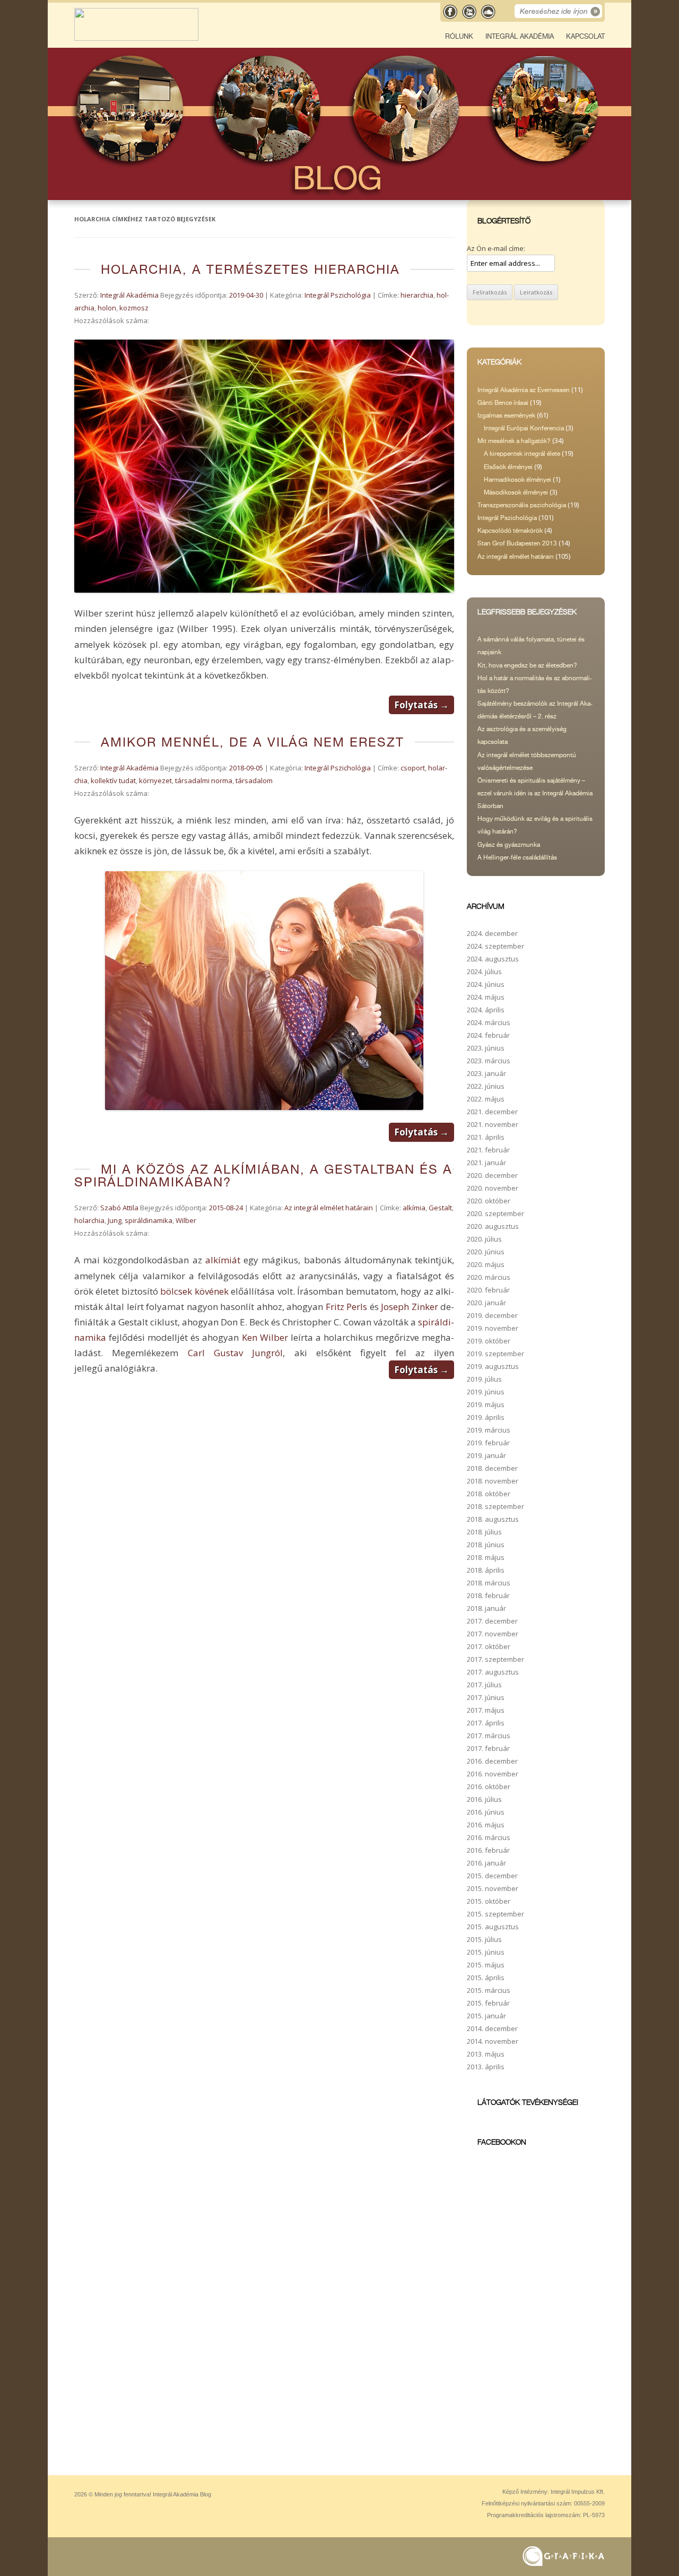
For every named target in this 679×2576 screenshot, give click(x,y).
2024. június (486, 984)
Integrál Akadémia (520, 36)
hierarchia (417, 295)
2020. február (488, 1290)
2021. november (493, 1124)
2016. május (486, 1825)
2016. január (486, 1863)
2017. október (489, 1646)
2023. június (486, 1048)
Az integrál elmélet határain (329, 1208)
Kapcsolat (585, 36)
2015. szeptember (495, 1914)
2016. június (486, 1812)
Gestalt (440, 1208)
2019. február (488, 1443)
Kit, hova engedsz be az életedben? (527, 665)
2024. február (488, 1035)
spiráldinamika (149, 1220)
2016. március (489, 1837)
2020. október (489, 1201)
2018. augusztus (493, 1519)
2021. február (488, 1150)
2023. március (489, 1061)
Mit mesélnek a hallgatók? (514, 441)
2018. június (486, 1545)
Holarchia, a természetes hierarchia (250, 269)
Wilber (186, 1220)
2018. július (484, 1532)
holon (107, 308)
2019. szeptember (495, 1354)
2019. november (493, 1328)
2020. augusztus (493, 1226)
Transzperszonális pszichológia (522, 505)
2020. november (493, 1188)
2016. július (484, 1799)
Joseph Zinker (409, 1307)
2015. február (488, 2003)
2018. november (493, 1481)
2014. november (493, 2041)
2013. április (486, 2067)
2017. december (492, 1621)
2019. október (489, 1341)
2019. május (486, 1404)
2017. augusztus (493, 1672)
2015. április (486, 1977)
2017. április (486, 1723)
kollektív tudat (113, 780)
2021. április (486, 1137)
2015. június (486, 1952)
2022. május (486, 1099)
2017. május (486, 1710)
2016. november (493, 1774)
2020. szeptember (495, 1213)
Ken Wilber (265, 1337)
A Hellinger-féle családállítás (517, 857)
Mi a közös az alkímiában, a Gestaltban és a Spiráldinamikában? (263, 1176)
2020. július (484, 1239)
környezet (155, 780)
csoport (413, 768)
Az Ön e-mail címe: (496, 248)
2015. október (489, 1901)
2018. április (486, 1570)
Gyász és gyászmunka (509, 845)
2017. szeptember (495, 1659)
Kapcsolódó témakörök (510, 531)
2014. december (492, 2028)
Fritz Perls (346, 1307)
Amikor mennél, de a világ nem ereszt (253, 742)
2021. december (492, 1112)
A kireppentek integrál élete (522, 454)
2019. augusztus (493, 1366)
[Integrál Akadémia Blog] (136, 38)
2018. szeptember (495, 1506)
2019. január (486, 1455)
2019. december (492, 1315)
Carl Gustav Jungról (236, 1353)
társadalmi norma (204, 780)
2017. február (488, 1748)
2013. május (486, 2054)
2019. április (486, 1417)
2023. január (486, 1073)
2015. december (492, 1876)
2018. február (488, 1595)
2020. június (486, 1252)
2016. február (488, 1850)
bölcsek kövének (194, 1291)
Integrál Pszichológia (338, 295)
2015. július (484, 1939)
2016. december (492, 1761)
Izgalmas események (506, 415)
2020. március (489, 1277)
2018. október (489, 1494)
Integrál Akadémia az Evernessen (524, 390)
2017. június (486, 1697)
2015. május (486, 1965)
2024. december (492, 933)
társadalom (254, 780)
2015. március (489, 1990)
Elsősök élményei (508, 467)
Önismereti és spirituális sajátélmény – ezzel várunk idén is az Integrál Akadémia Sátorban (535, 793)
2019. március (489, 1430)
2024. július (484, 972)
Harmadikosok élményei (517, 480)
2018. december (492, 1468)
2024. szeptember (495, 946)
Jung (115, 1220)
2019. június (486, 1392)
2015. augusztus (493, 1927)
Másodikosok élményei (516, 492)
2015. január (486, 2016)
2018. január (486, 1608)
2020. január (486, 1303)
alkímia (414, 1208)
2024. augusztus (493, 959)
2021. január (486, 1163)
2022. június (486, 1086)
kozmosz (134, 308)
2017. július (484, 1685)
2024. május (486, 997)
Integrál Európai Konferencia (524, 428)
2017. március (489, 1736)
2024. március (489, 1022)
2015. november (493, 1888)
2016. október (489, 1786)
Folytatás (421, 705)
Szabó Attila (119, 1208)
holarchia (89, 1220)
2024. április (486, 1010)
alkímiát (223, 1260)
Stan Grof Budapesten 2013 (517, 543)
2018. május (486, 1557)
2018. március (489, 1583)
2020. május (486, 1264)
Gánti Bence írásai (503, 403)
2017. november (493, 1634)
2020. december (492, 1175)
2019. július (484, 1379)
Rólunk (459, 36)
